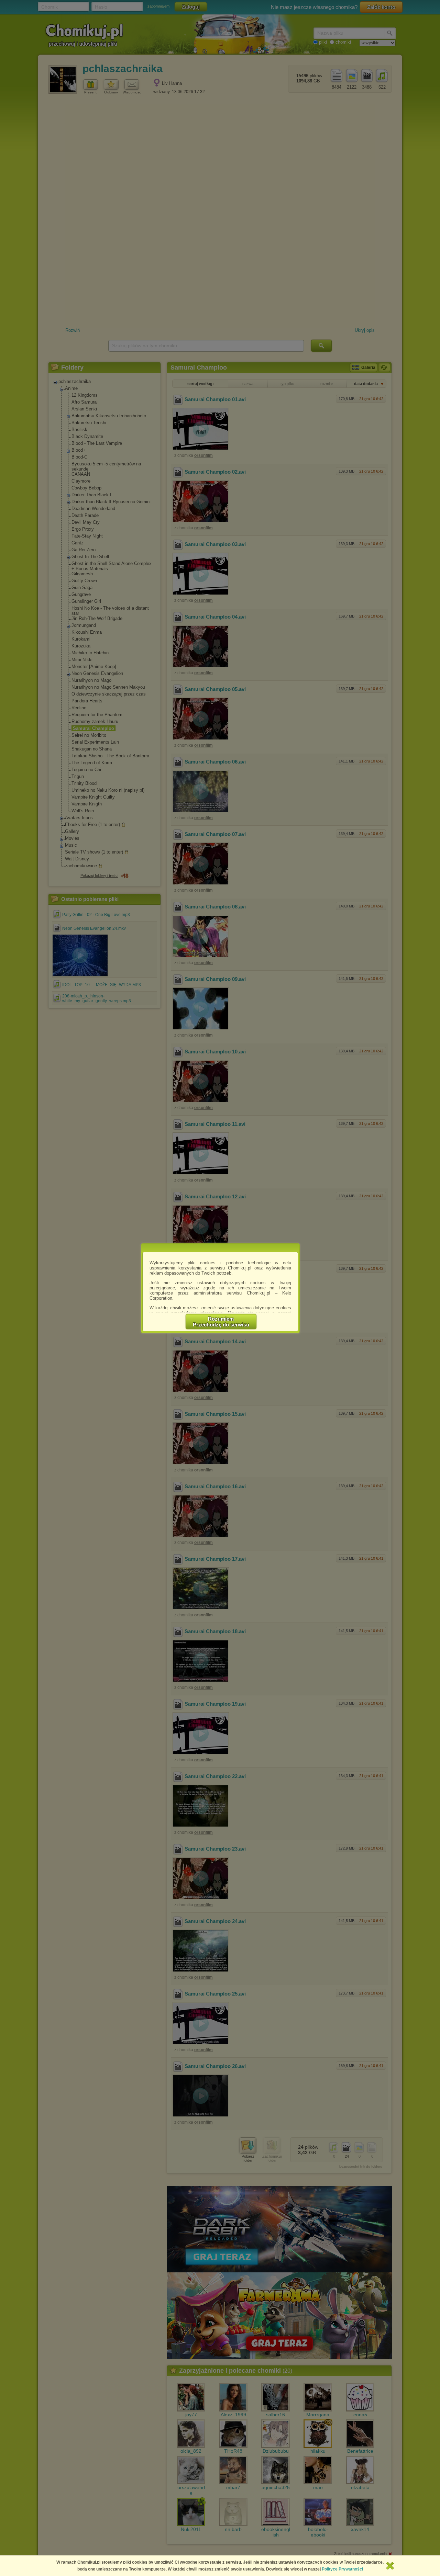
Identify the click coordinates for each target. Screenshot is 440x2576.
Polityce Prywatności (342, 2569)
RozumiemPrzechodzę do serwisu (221, 1322)
